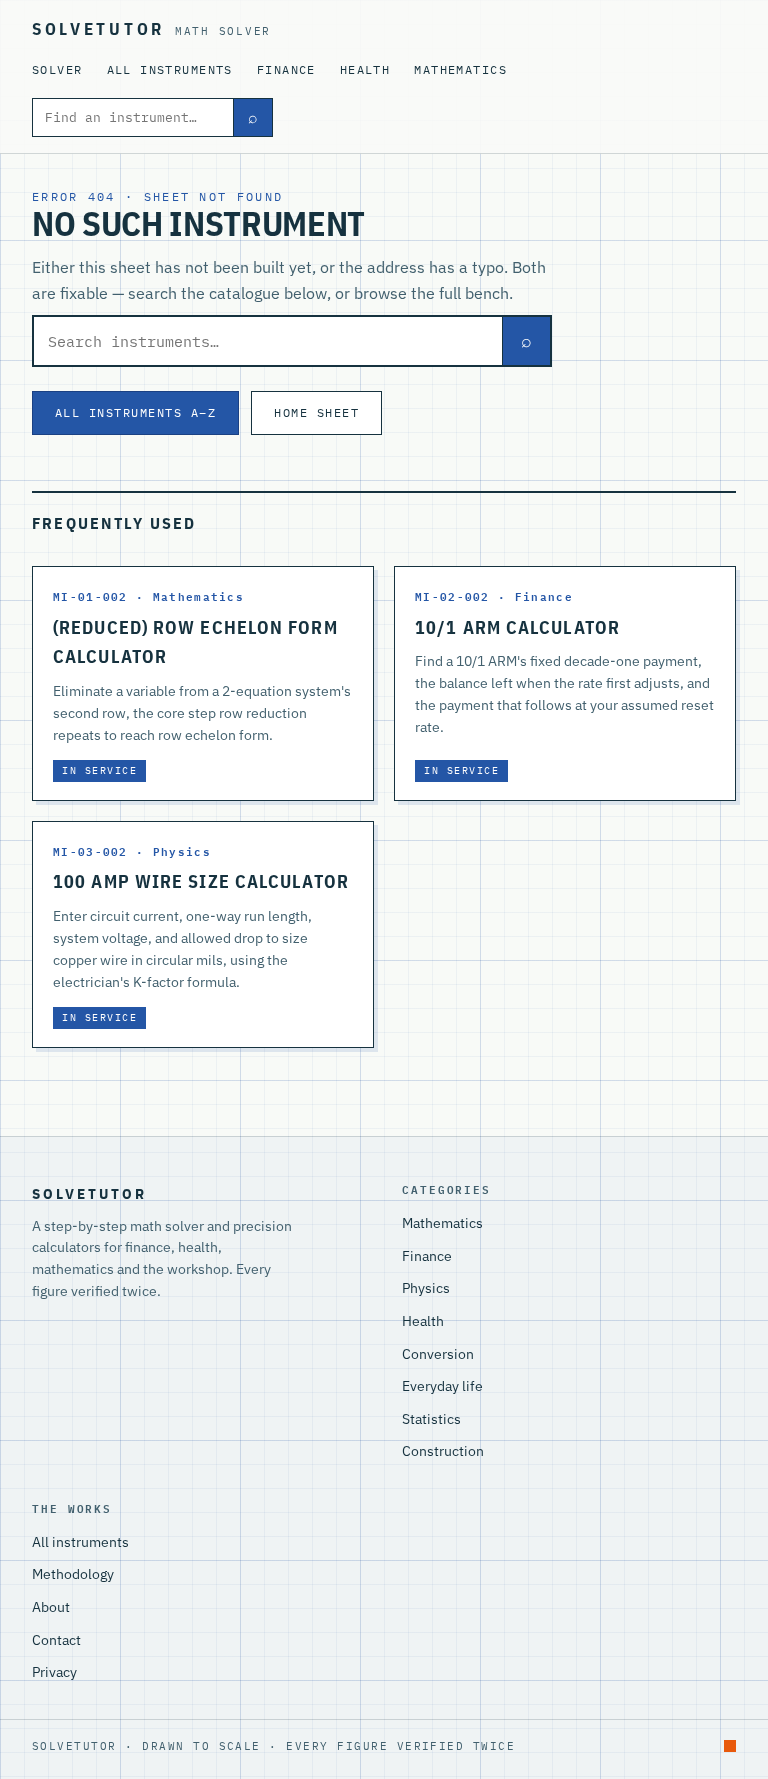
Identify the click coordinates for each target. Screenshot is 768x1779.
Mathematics (460, 69)
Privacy (54, 1672)
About (51, 1607)
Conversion (438, 1354)
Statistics (431, 1419)
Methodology (73, 1574)
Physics (426, 1288)
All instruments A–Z (135, 412)
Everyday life (442, 1386)
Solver (57, 69)
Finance (286, 69)
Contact (56, 1640)
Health (365, 69)
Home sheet (316, 412)
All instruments (170, 69)
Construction (443, 1451)
